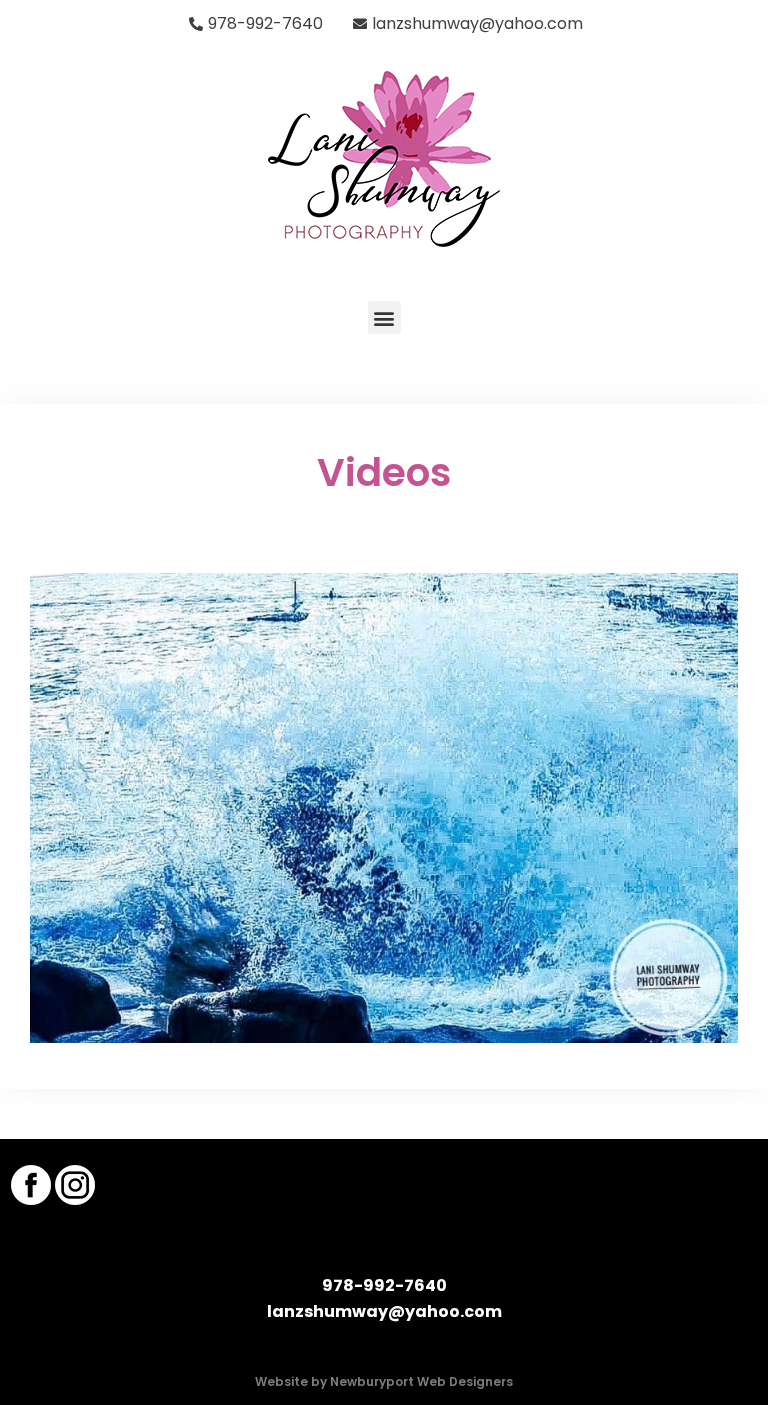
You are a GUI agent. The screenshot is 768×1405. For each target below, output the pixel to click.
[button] (384, 317)
